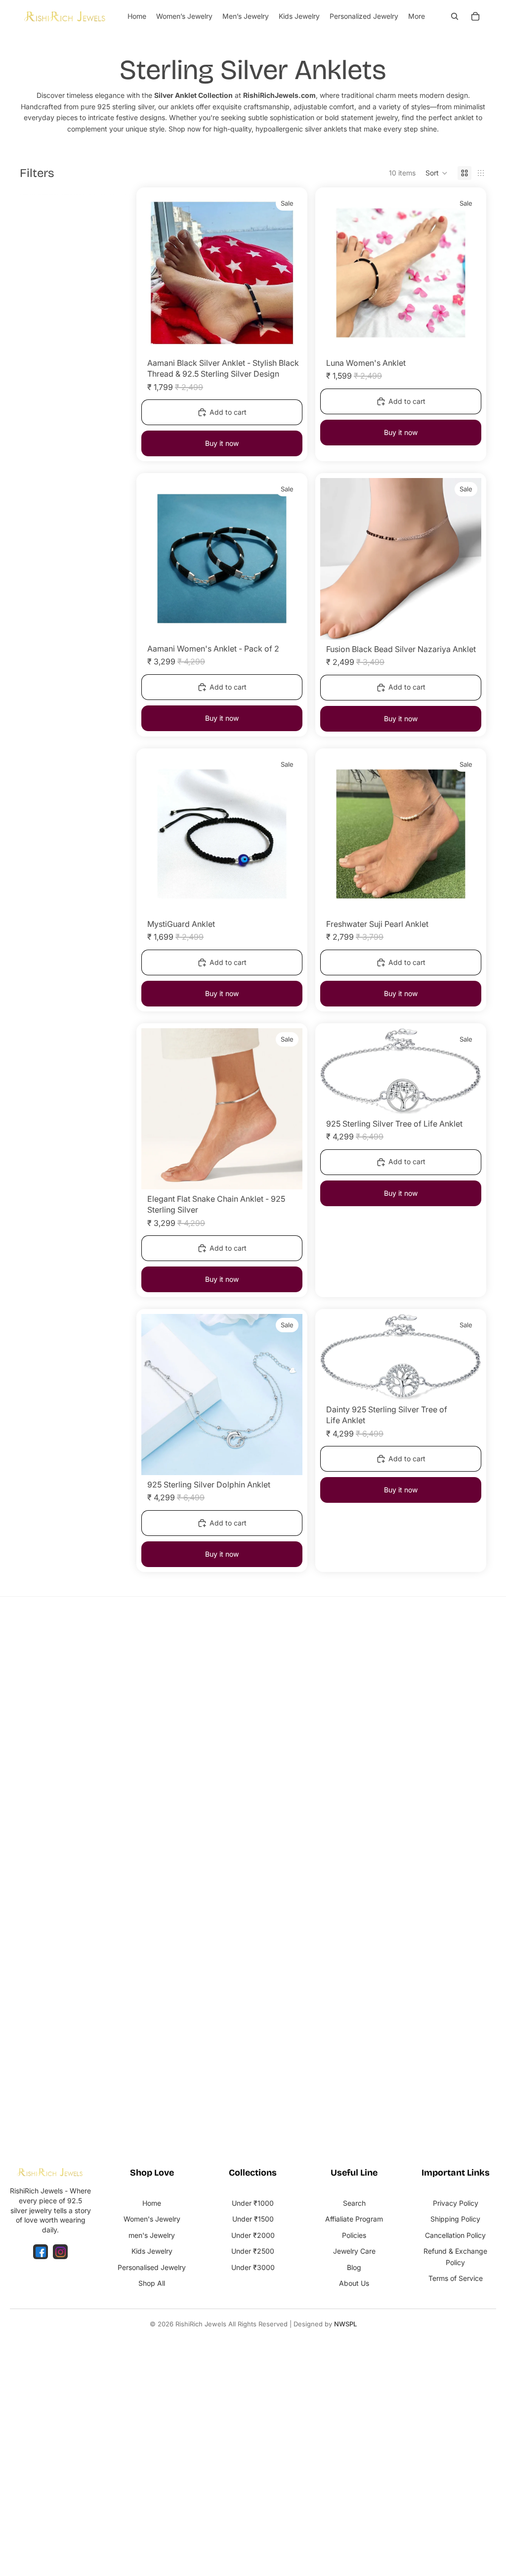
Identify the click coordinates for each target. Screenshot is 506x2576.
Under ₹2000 (253, 2235)
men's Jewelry (152, 2235)
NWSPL (345, 2324)
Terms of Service (456, 2278)
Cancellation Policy (455, 2235)
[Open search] (455, 16)
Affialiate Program (354, 2219)
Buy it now (222, 443)
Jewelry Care (354, 2251)
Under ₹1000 (253, 2203)
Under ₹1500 (253, 2219)
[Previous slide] (156, 273)
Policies (354, 2235)
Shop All (152, 2283)
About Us (354, 2283)
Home (152, 2203)
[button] (437, 173)
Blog (354, 2267)
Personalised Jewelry (152, 2267)
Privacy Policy (456, 2203)
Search (354, 2203)
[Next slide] (288, 273)
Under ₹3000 (253, 2267)
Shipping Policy (455, 2219)
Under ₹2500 (253, 2251)
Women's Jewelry (152, 2219)
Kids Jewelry (152, 2251)
